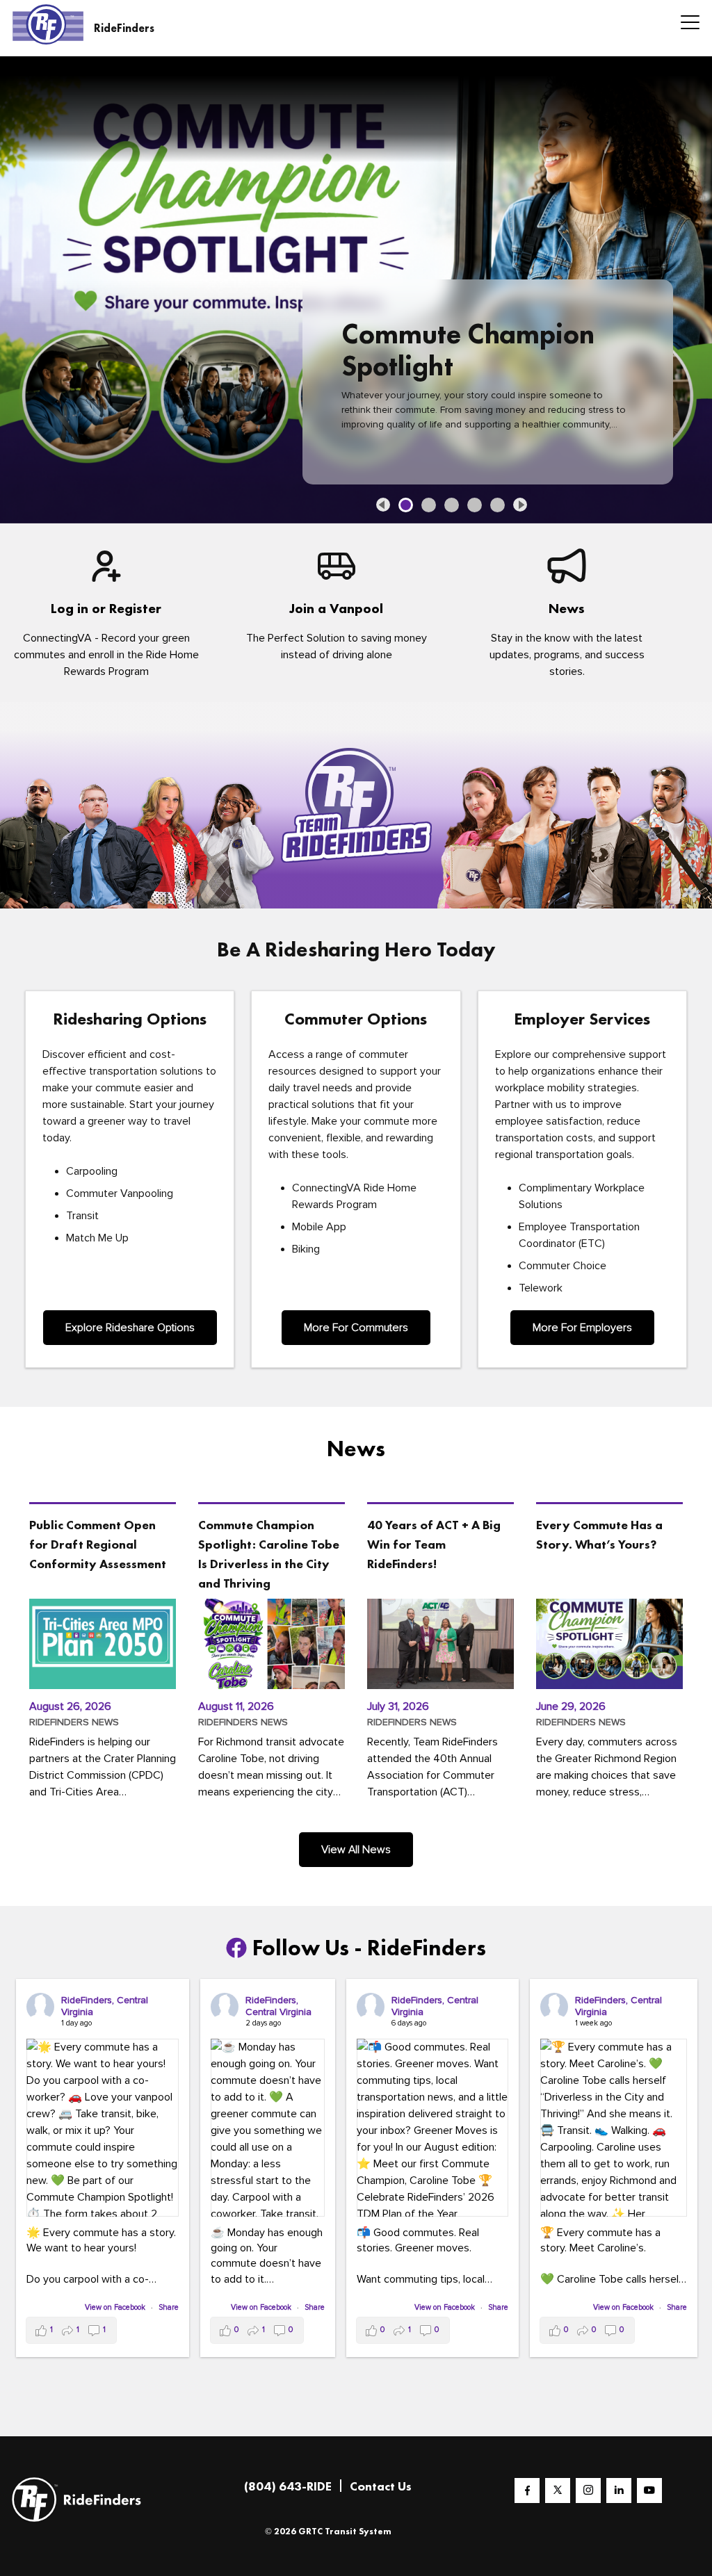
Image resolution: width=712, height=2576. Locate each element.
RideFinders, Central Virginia (105, 2005)
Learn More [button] (404, 427)
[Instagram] (588, 2490)
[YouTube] (649, 2490)
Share (169, 2307)
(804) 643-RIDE (288, 2485)
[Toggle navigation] (686, 24)
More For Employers (582, 1327)
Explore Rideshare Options (130, 1327)
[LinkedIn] (619, 2490)
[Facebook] (527, 2490)
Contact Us (381, 2485)
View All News (356, 1849)
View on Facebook (116, 2307)
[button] (383, 504)
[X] (558, 2490)
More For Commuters (356, 1327)
